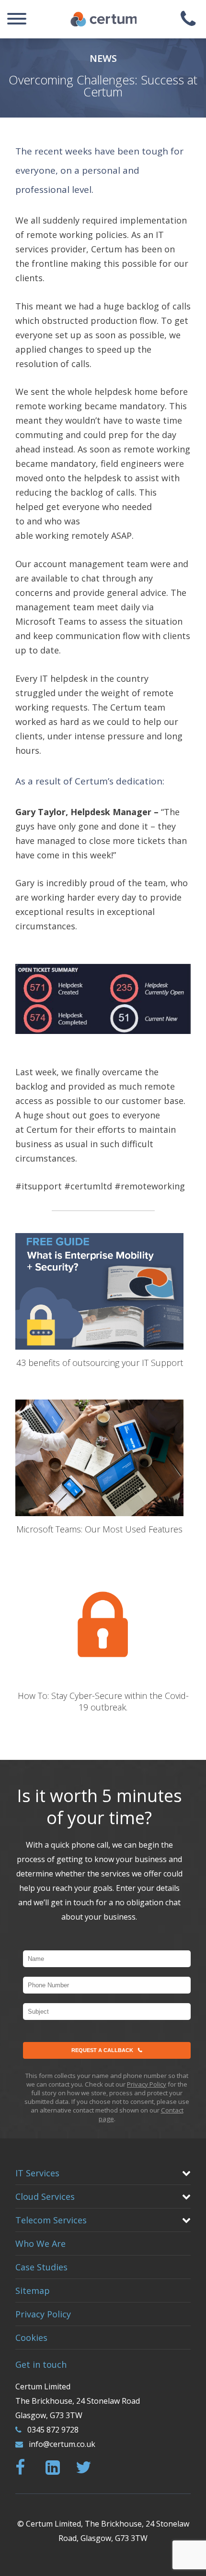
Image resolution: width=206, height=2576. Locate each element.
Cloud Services (45, 2196)
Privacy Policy (147, 2084)
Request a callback (102, 2050)
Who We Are (40, 2244)
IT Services (37, 2173)
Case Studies (41, 2267)
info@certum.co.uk (62, 2444)
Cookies (31, 2338)
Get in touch (41, 2364)
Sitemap (33, 2291)
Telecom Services (51, 2220)
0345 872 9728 (53, 2430)
